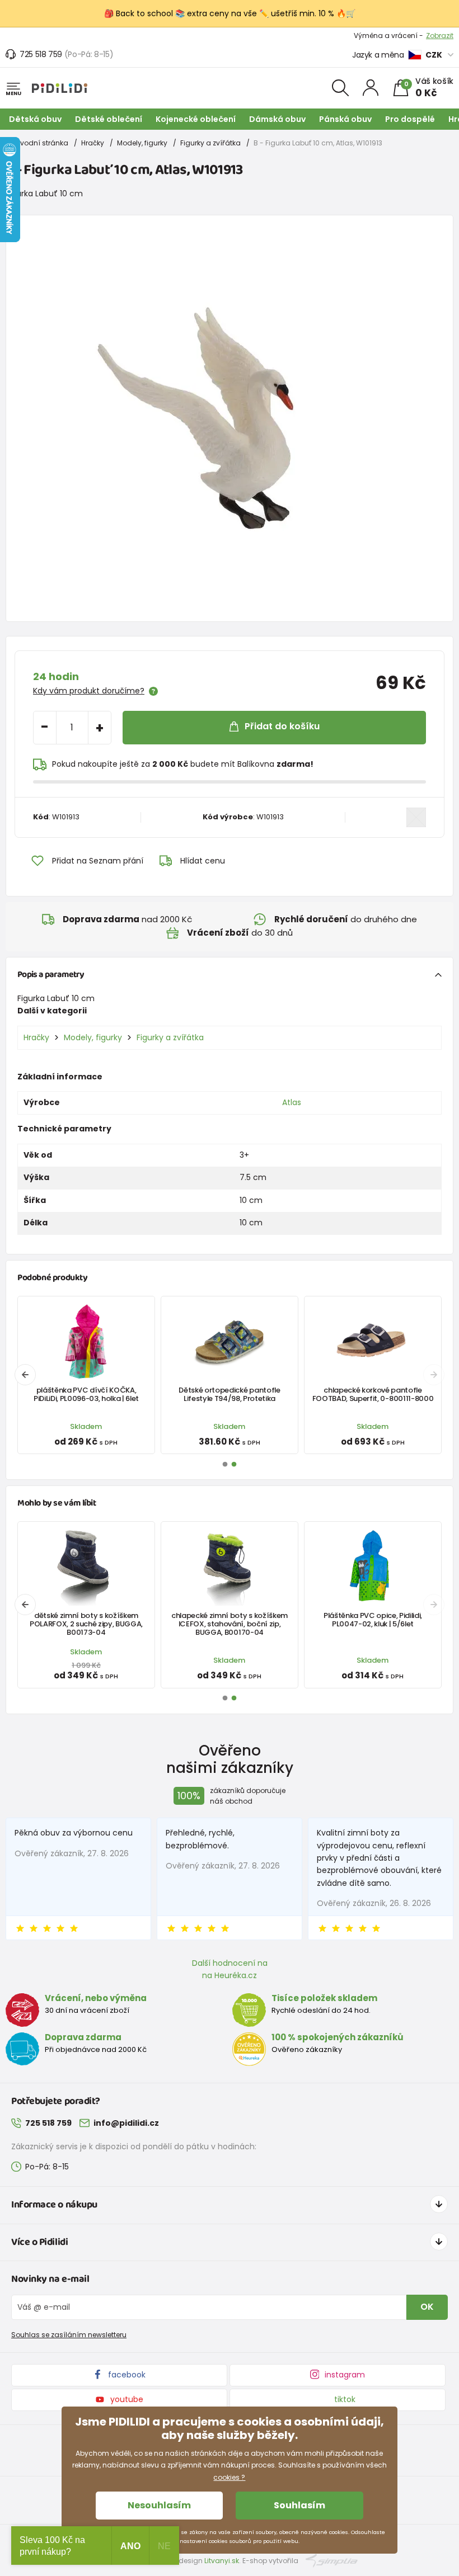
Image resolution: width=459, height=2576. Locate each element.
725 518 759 (41, 54)
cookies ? (229, 2477)
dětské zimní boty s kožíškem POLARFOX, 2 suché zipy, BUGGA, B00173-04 (86, 1624)
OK (427, 2307)
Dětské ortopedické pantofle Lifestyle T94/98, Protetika (229, 1394)
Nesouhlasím (159, 2505)
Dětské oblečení (109, 119)
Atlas (292, 1102)
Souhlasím (299, 2505)
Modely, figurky (142, 143)
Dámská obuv (277, 119)
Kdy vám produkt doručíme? (89, 691)
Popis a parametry (51, 975)
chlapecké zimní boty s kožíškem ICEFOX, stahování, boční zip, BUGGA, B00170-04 (230, 1624)
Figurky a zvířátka (210, 143)
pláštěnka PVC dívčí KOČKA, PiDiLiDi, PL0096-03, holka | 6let (86, 1394)
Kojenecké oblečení (196, 119)
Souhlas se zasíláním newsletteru (69, 2335)
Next (434, 1375)
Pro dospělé (410, 119)
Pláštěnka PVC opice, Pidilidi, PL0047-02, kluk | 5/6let (373, 1620)
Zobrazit (440, 36)
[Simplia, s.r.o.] (332, 2560)
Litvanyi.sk (222, 2561)
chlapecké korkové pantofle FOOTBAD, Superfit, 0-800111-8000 (373, 1394)
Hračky (93, 143)
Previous (25, 1375)
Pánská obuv (345, 119)
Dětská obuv (35, 119)
